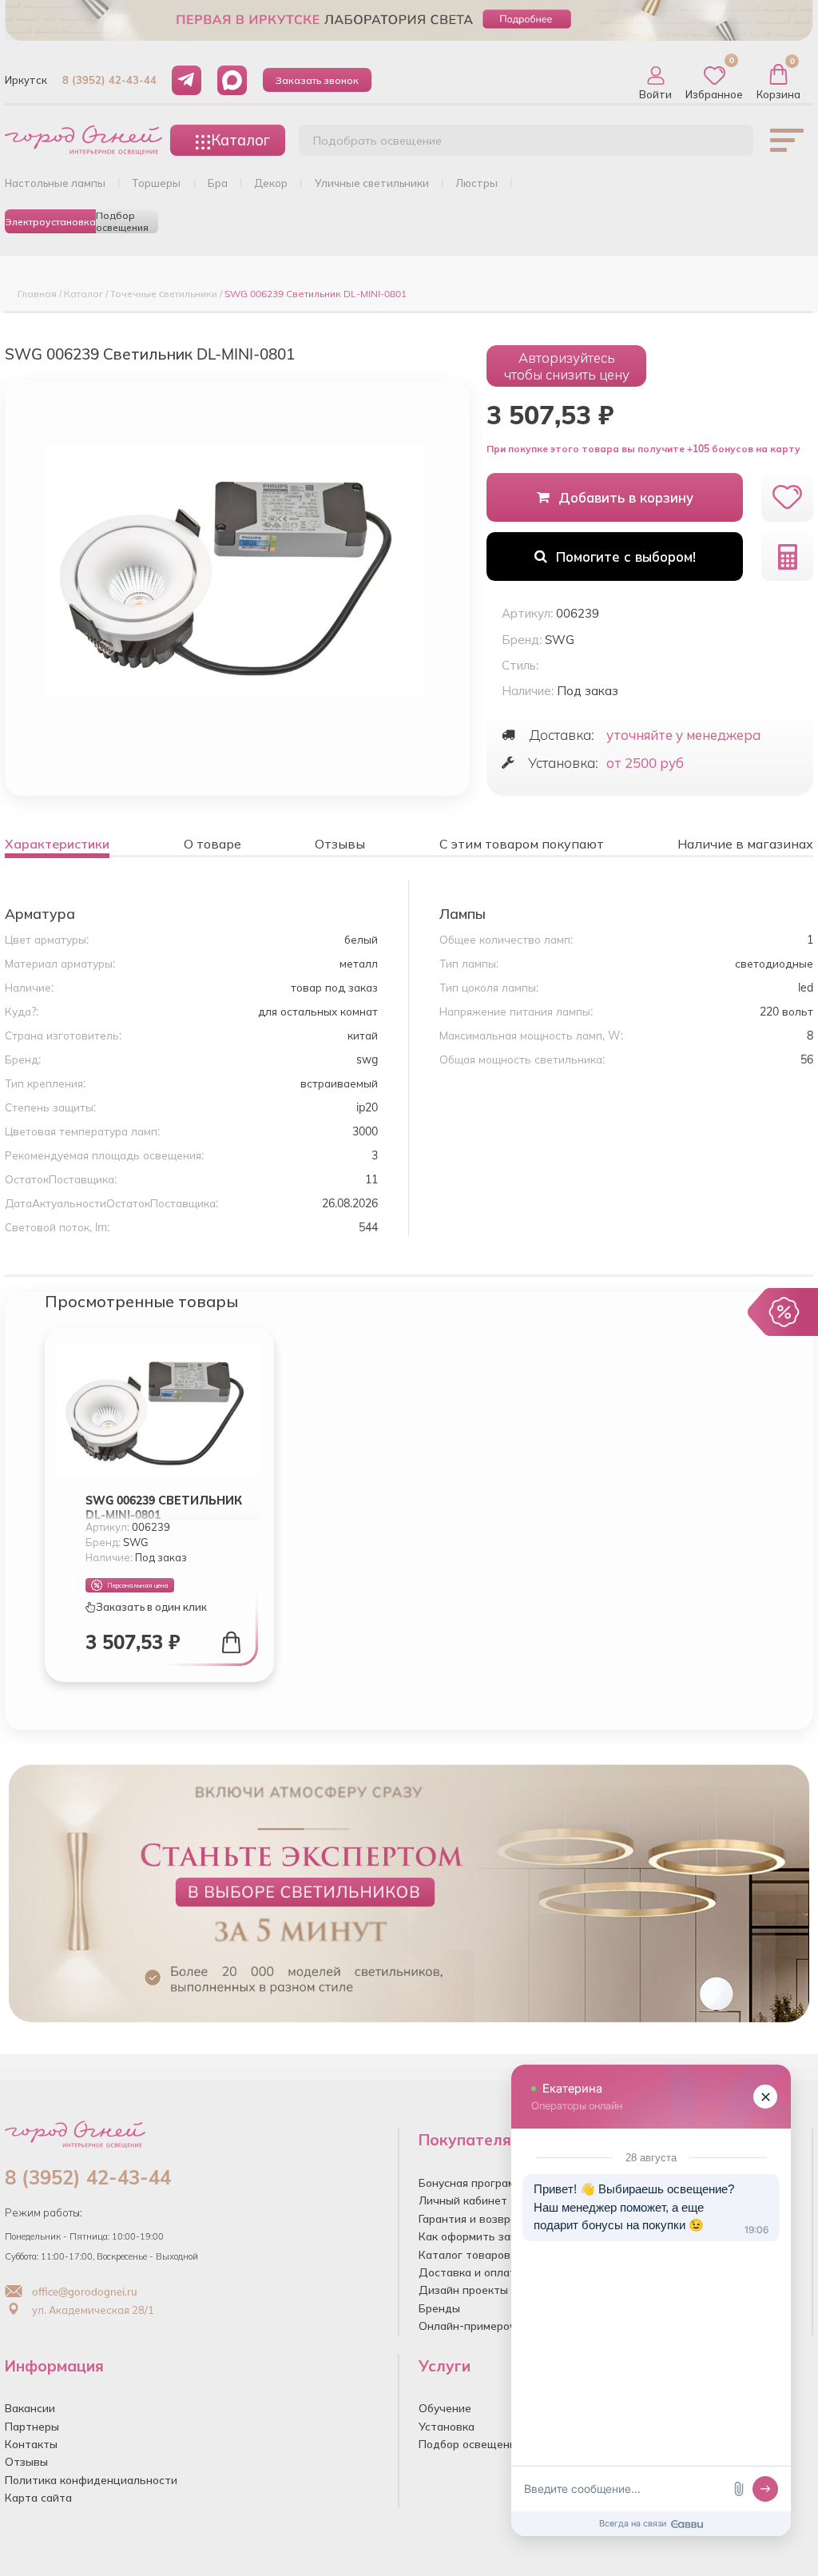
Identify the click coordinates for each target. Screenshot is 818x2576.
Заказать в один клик (151, 1607)
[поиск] (724, 145)
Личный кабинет (463, 2200)
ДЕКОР (271, 183)
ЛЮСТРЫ (477, 183)
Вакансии (30, 2408)
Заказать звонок (317, 80)
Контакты (31, 2444)
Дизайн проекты (463, 2290)
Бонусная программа (474, 2182)
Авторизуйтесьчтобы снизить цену (567, 366)
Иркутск (26, 80)
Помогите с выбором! (626, 557)
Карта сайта (38, 2497)
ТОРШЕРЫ (156, 183)
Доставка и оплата (471, 2272)
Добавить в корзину (626, 497)
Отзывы (26, 2461)
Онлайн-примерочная (477, 2326)
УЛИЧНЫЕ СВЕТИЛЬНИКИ (372, 183)
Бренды (439, 2308)
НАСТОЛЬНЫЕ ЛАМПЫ (55, 183)
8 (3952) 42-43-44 (109, 80)
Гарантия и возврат (471, 2218)
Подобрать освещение (377, 141)
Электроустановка (50, 222)
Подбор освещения (122, 221)
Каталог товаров (465, 2254)
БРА (218, 183)
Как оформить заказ (473, 2236)
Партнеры (32, 2426)
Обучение (445, 2408)
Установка (447, 2426)
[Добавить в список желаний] (787, 497)
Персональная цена (138, 1585)
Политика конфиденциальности (91, 2480)
